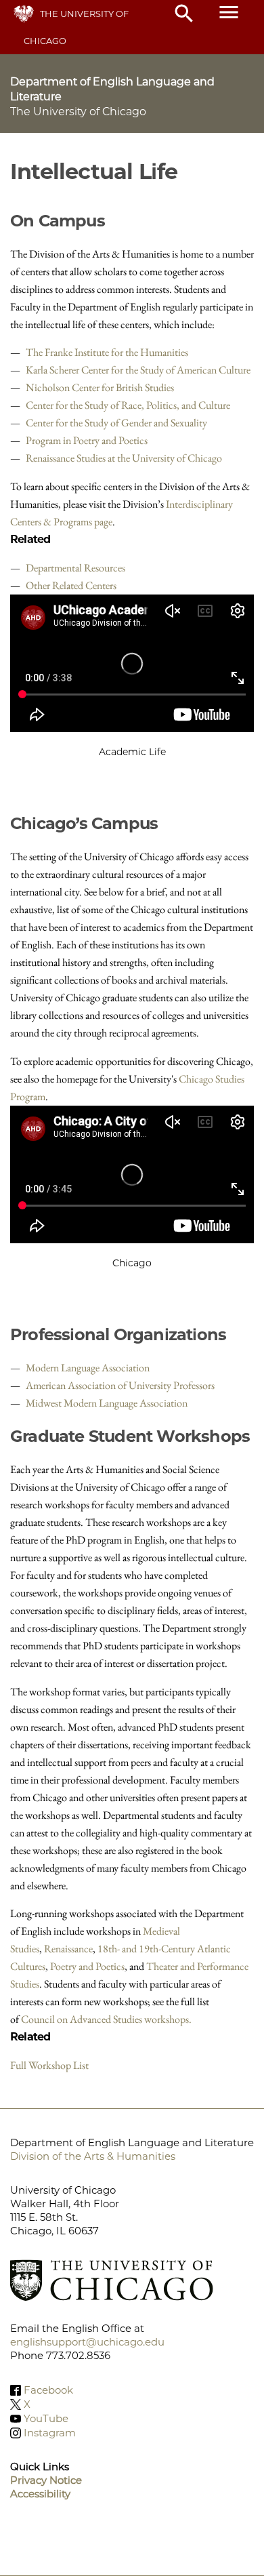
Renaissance (68, 1949)
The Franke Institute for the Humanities (107, 352)
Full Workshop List (49, 2065)
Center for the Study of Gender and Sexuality (116, 423)
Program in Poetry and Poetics (87, 440)
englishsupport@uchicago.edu (87, 2342)
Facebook (48, 2390)
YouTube (46, 2418)
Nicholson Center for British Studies (100, 387)
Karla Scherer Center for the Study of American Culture (138, 370)
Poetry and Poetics (87, 1966)
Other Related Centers (71, 585)
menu (229, 12)
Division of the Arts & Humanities (93, 2156)
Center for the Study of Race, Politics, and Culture (128, 405)
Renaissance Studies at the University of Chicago (124, 458)
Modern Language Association (88, 1368)
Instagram (50, 2433)
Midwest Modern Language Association (107, 1403)
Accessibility (40, 2494)
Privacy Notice (46, 2480)
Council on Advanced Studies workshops (105, 2019)
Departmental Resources (75, 568)
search (184, 14)
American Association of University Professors (120, 1385)
